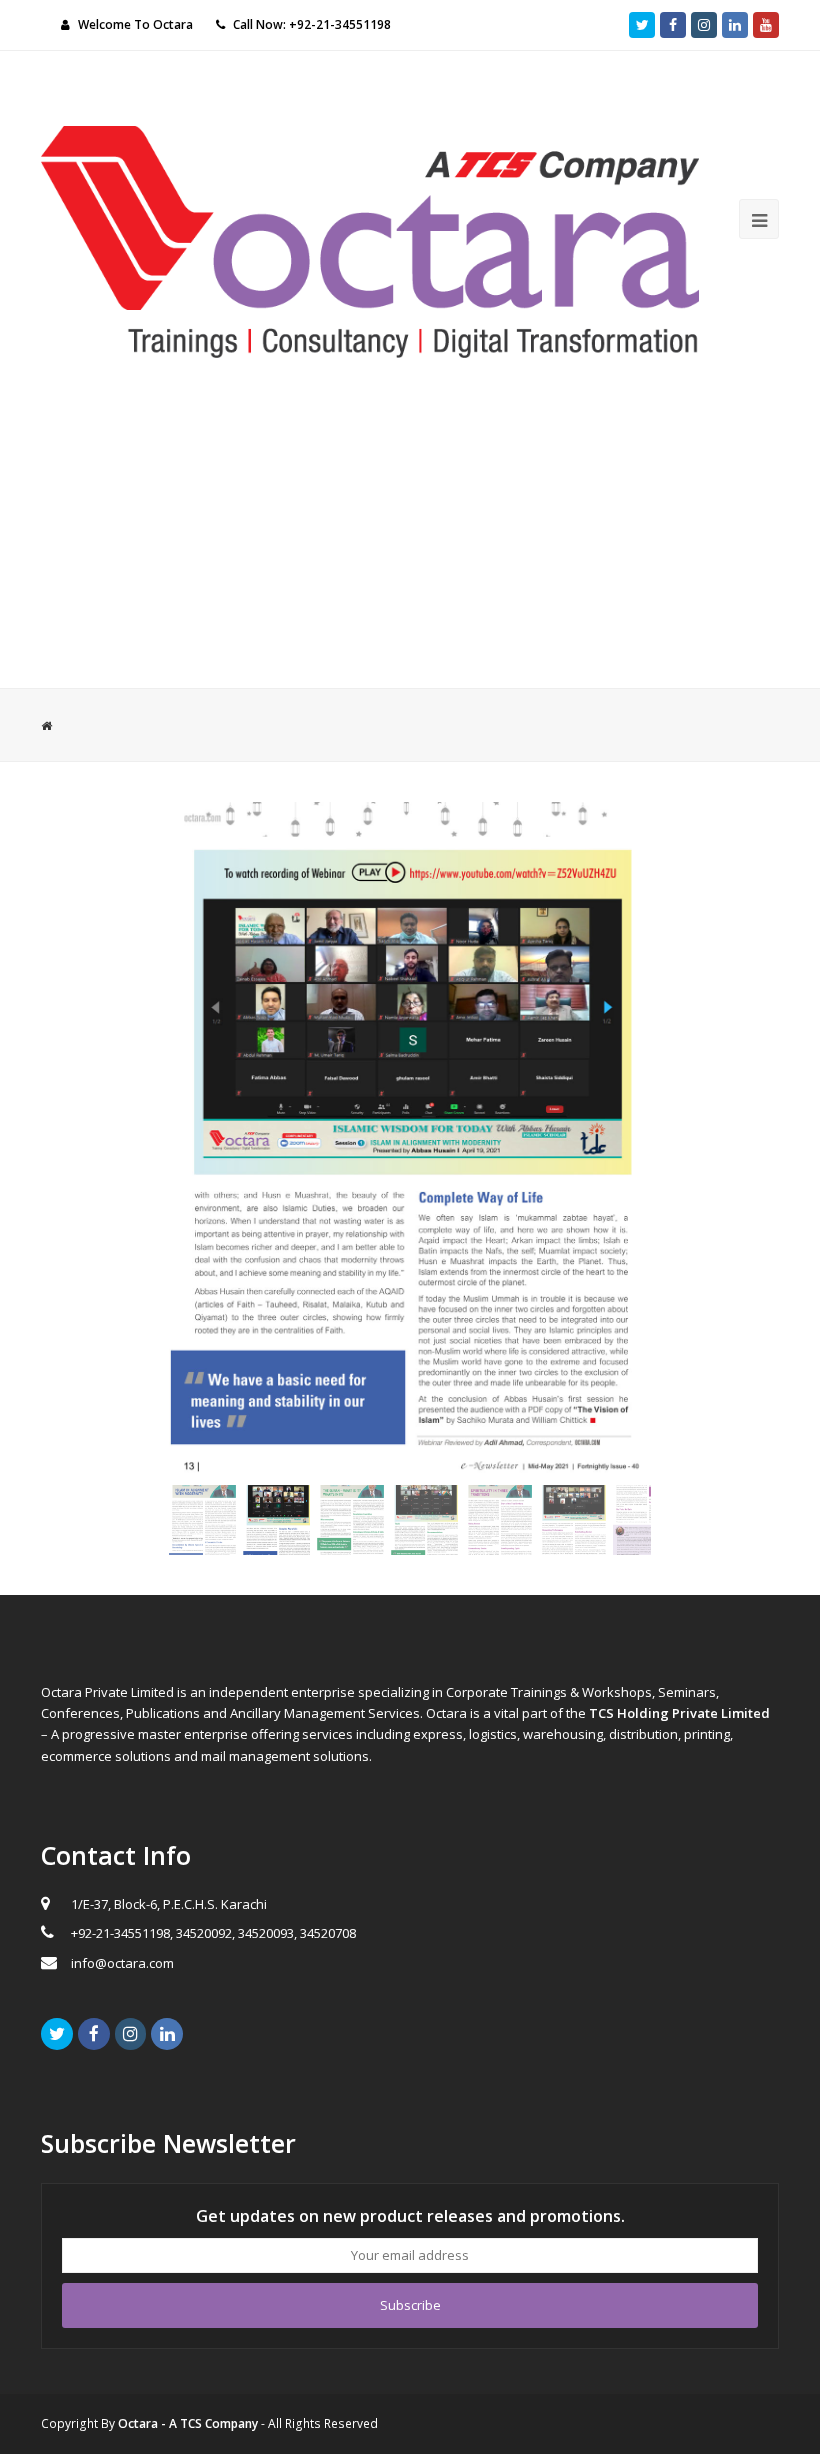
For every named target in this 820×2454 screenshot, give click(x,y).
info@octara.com (122, 1963)
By (179, 2423)
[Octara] (370, 240)
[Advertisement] (410, 538)
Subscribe (410, 2305)
